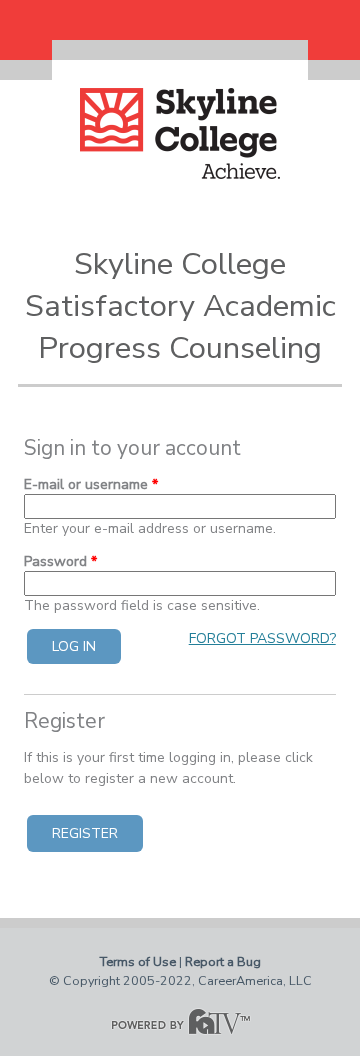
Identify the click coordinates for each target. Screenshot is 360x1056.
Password (60, 561)
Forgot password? (262, 638)
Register (85, 833)
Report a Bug (223, 961)
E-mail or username (91, 484)
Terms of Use (138, 961)
